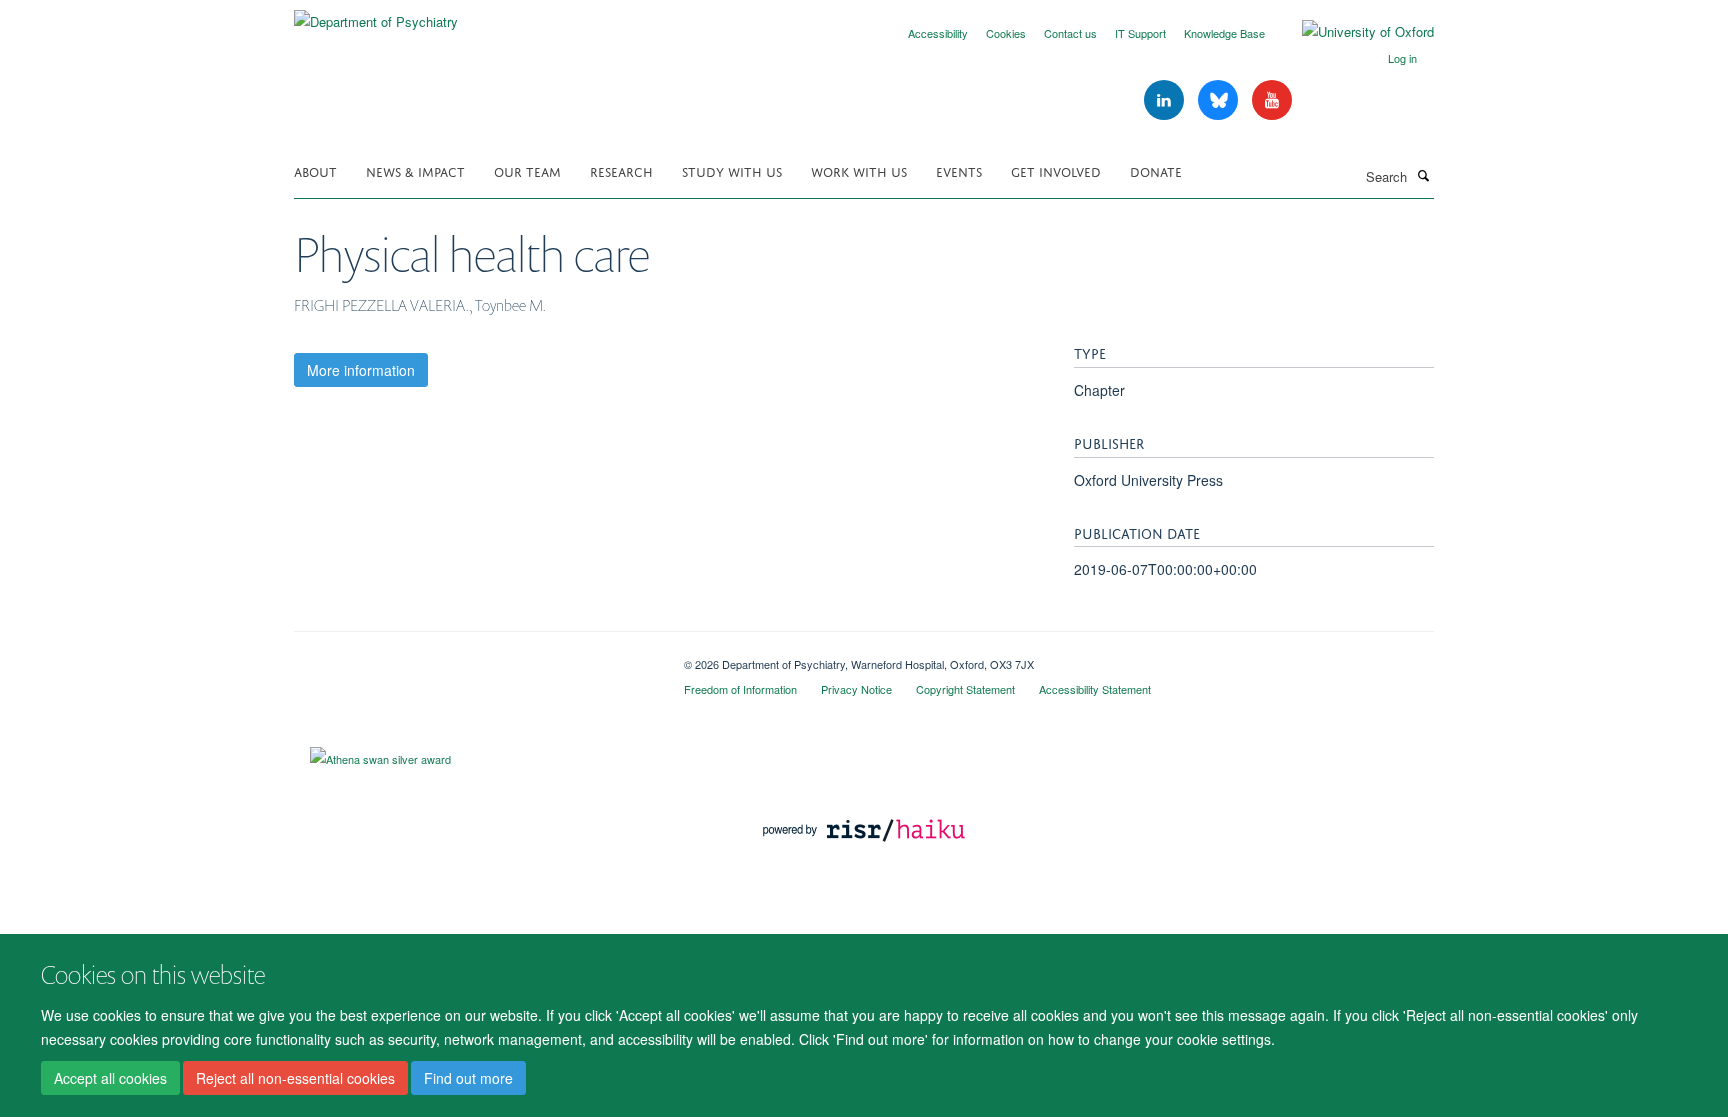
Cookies (1006, 33)
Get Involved (1056, 170)
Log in (1402, 58)
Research (621, 170)
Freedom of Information (740, 689)
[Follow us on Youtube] (1272, 100)
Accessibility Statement (1095, 689)
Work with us (859, 170)
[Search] (1423, 175)
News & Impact (415, 170)
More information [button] (361, 370)
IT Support (1140, 33)
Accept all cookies (110, 1078)
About (315, 170)
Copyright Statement (965, 689)
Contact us (1070, 33)
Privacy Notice (856, 689)
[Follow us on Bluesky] (1220, 100)
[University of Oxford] (1353, 32)
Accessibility (938, 33)
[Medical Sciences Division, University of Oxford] (474, 657)
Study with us (732, 170)
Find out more (468, 1078)
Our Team (527, 170)
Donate (1156, 170)
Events (959, 170)
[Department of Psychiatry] (376, 14)
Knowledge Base (1224, 33)
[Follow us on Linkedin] (1166, 100)
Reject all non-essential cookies (295, 1078)
